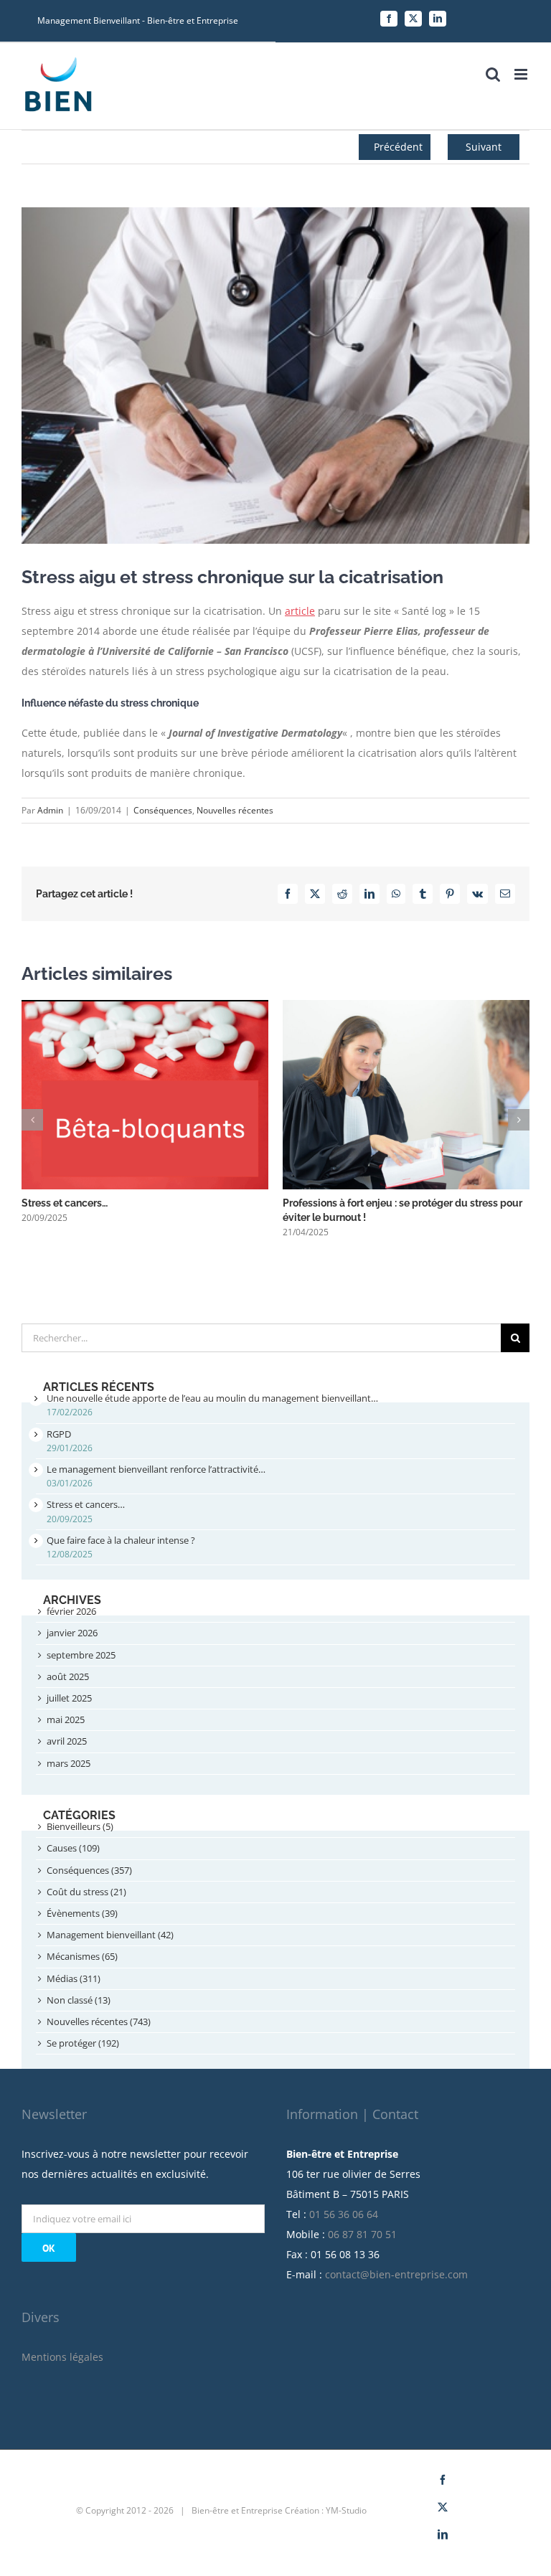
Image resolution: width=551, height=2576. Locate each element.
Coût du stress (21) (86, 1892)
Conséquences (163, 810)
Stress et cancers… (65, 1203)
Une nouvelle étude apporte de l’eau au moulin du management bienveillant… (212, 1398)
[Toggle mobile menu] (522, 74)
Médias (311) (74, 1978)
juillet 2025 (69, 1698)
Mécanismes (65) (82, 1956)
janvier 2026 (72, 1633)
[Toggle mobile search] (493, 74)
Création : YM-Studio (326, 2510)
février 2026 (71, 1611)
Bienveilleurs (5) (80, 1826)
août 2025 (68, 1676)
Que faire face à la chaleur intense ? (121, 1540)
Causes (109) (73, 1848)
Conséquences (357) (89, 1870)
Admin (50, 810)
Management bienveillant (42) (110, 1935)
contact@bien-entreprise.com (396, 2274)
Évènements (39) (82, 1913)
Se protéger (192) (83, 2043)
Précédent (398, 147)
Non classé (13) (79, 2000)
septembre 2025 (81, 1655)
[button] (32, 1120)
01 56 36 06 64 (344, 2214)
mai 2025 (66, 1719)
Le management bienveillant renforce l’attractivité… (156, 1469)
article (300, 611)
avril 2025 (67, 1741)
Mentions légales (62, 2357)
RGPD (59, 1434)
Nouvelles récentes (235, 810)
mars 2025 (69, 1763)
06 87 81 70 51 (362, 2234)
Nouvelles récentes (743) (99, 2021)
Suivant (484, 147)
